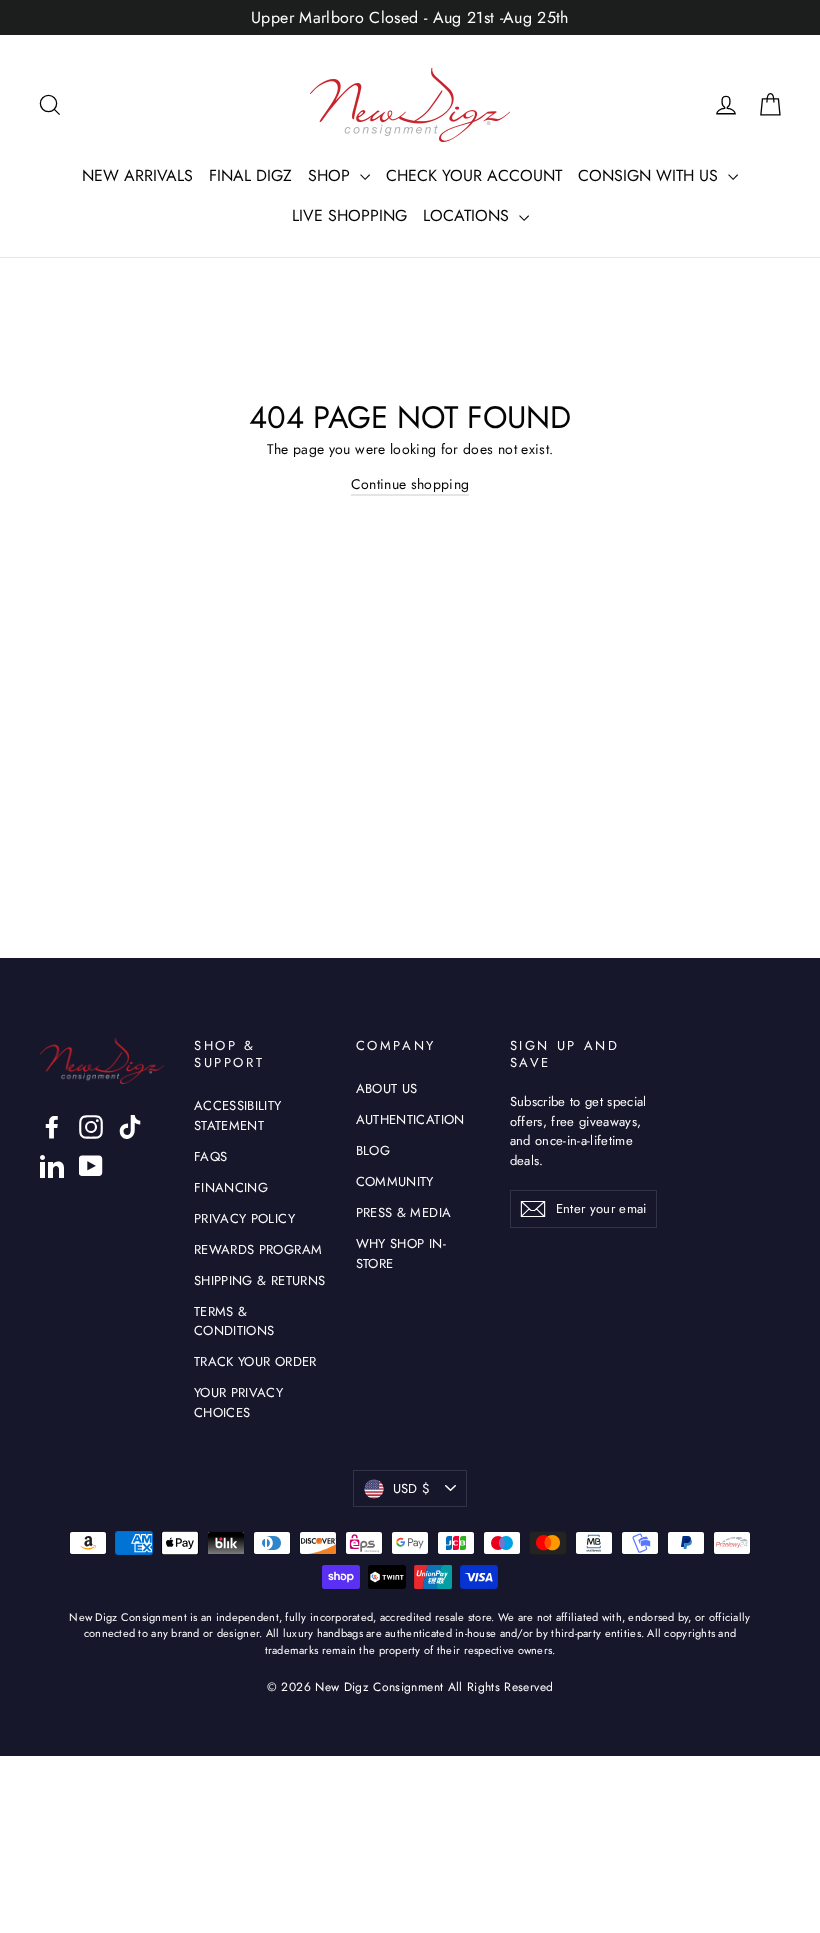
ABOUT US (387, 1088)
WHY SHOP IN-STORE (401, 1253)
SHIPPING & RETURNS (259, 1280)
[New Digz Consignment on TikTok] (130, 1127)
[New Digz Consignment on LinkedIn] (52, 1166)
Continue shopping (410, 484)
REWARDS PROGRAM (258, 1249)
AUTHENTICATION (410, 1119)
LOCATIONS (468, 215)
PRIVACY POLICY (244, 1218)
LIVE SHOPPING (349, 215)
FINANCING (231, 1187)
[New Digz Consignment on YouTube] (91, 1166)
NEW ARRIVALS (137, 175)
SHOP (331, 175)
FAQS (210, 1156)
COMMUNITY (395, 1181)
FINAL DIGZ (250, 175)
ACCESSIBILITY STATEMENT (238, 1115)
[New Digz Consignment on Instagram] (91, 1127)
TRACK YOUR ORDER (255, 1361)
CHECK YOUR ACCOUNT (474, 175)
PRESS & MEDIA (404, 1212)
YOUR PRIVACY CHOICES (238, 1402)
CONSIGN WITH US (650, 175)
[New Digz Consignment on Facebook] (52, 1127)
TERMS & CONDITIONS (234, 1321)
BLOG (373, 1150)
